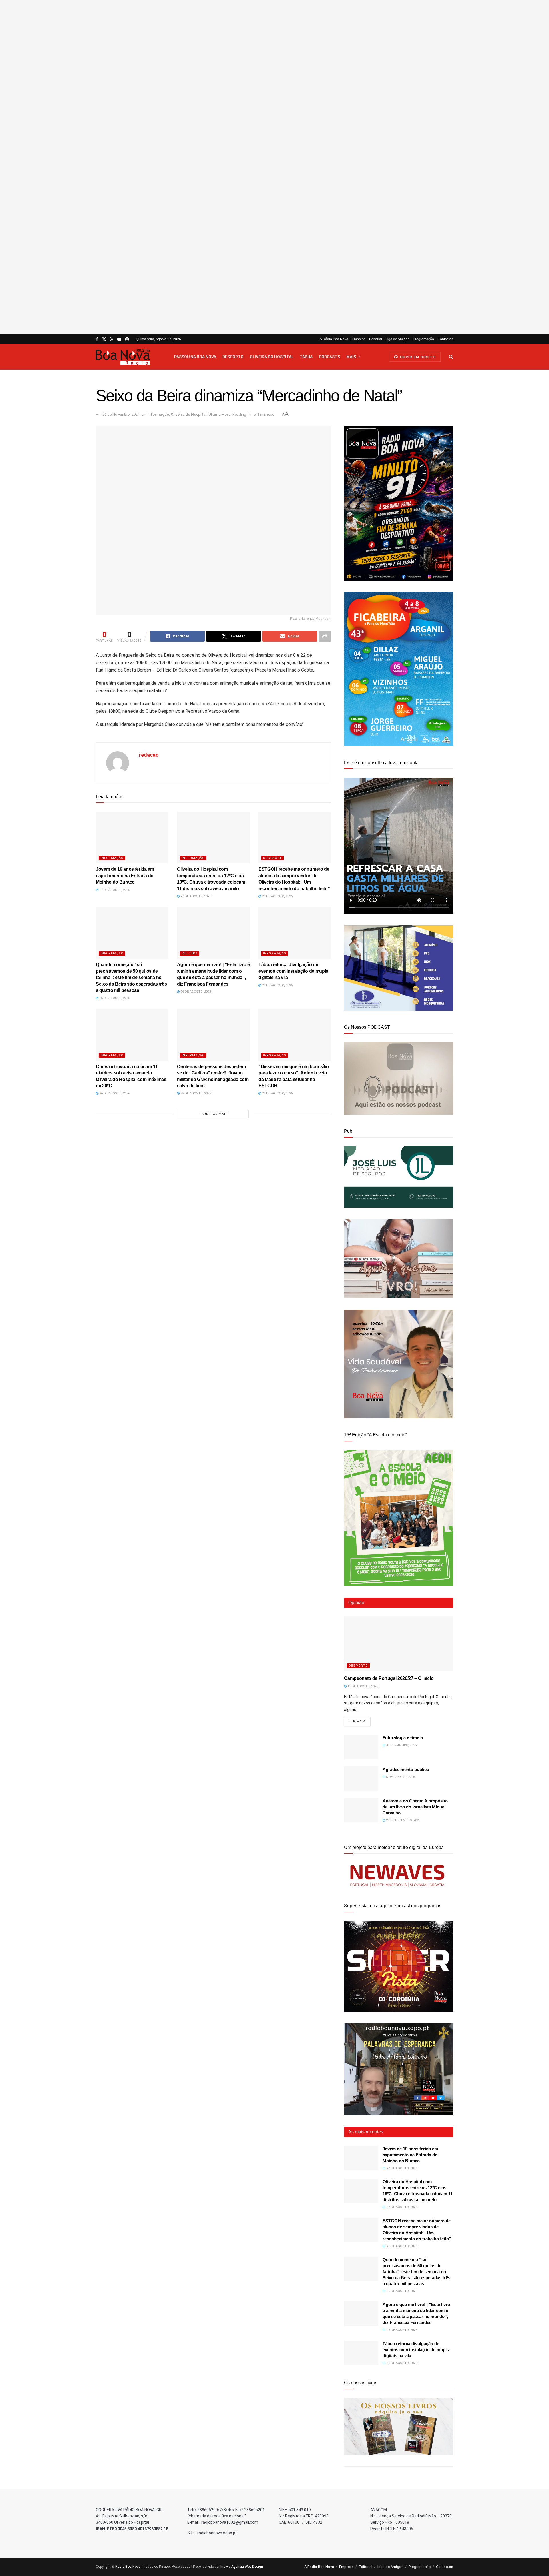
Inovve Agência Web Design (242, 2567)
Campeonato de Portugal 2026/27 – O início (389, 1678)
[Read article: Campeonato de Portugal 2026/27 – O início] (399, 1644)
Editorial (376, 339)
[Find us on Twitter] (104, 339)
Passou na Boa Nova (195, 357)
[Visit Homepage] (130, 357)
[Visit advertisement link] (274, 167)
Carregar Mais (214, 1114)
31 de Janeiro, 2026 (401, 1745)
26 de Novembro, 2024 (121, 414)
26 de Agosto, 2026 (277, 896)
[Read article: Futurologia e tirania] (361, 1747)
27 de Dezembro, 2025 (403, 1820)
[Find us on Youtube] (119, 339)
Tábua (306, 357)
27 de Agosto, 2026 (114, 890)
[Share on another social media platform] (325, 636)
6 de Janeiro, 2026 (400, 1777)
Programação (423, 339)
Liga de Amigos (397, 339)
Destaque (272, 858)
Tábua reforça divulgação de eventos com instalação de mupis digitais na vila (293, 971)
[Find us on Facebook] (97, 339)
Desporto (233, 357)
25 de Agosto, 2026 (195, 1093)
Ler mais (360, 1721)
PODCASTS (329, 357)
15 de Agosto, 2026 (362, 1686)
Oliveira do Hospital (272, 357)
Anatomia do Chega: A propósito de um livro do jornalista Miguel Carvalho (415, 1807)
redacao (149, 755)
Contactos (445, 339)
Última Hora (220, 414)
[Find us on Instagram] (127, 339)
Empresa (359, 339)
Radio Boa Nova (128, 2567)
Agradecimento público (406, 1769)
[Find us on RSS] (112, 339)
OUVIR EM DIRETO (417, 357)
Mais (351, 357)
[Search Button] (451, 357)
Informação (158, 414)
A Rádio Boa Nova (334, 339)
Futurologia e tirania (403, 1738)
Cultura (190, 953)
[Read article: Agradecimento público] (361, 1779)
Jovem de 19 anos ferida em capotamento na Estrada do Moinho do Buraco (125, 876)
